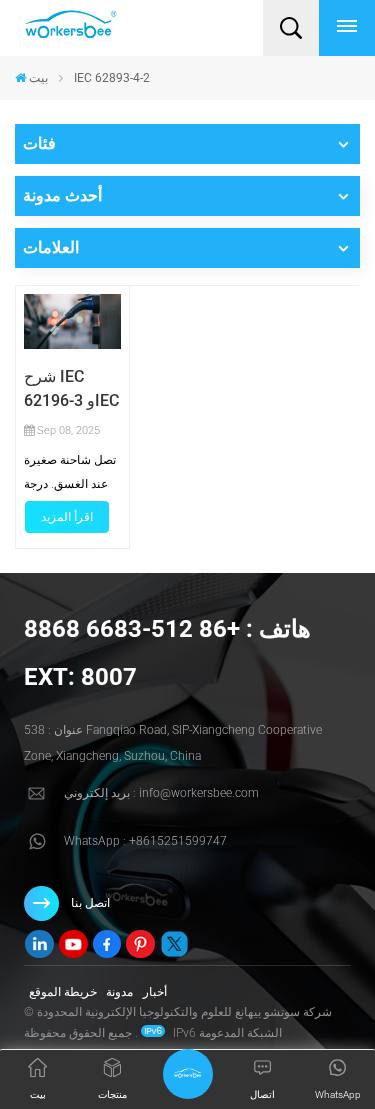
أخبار (155, 992)
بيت (38, 78)
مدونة (119, 992)
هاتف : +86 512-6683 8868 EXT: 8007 (167, 653)
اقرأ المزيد (67, 517)
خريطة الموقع (63, 992)
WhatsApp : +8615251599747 (145, 841)
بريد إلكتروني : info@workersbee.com (161, 793)
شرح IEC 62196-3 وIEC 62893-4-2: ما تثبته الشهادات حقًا (71, 390)
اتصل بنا (90, 903)
